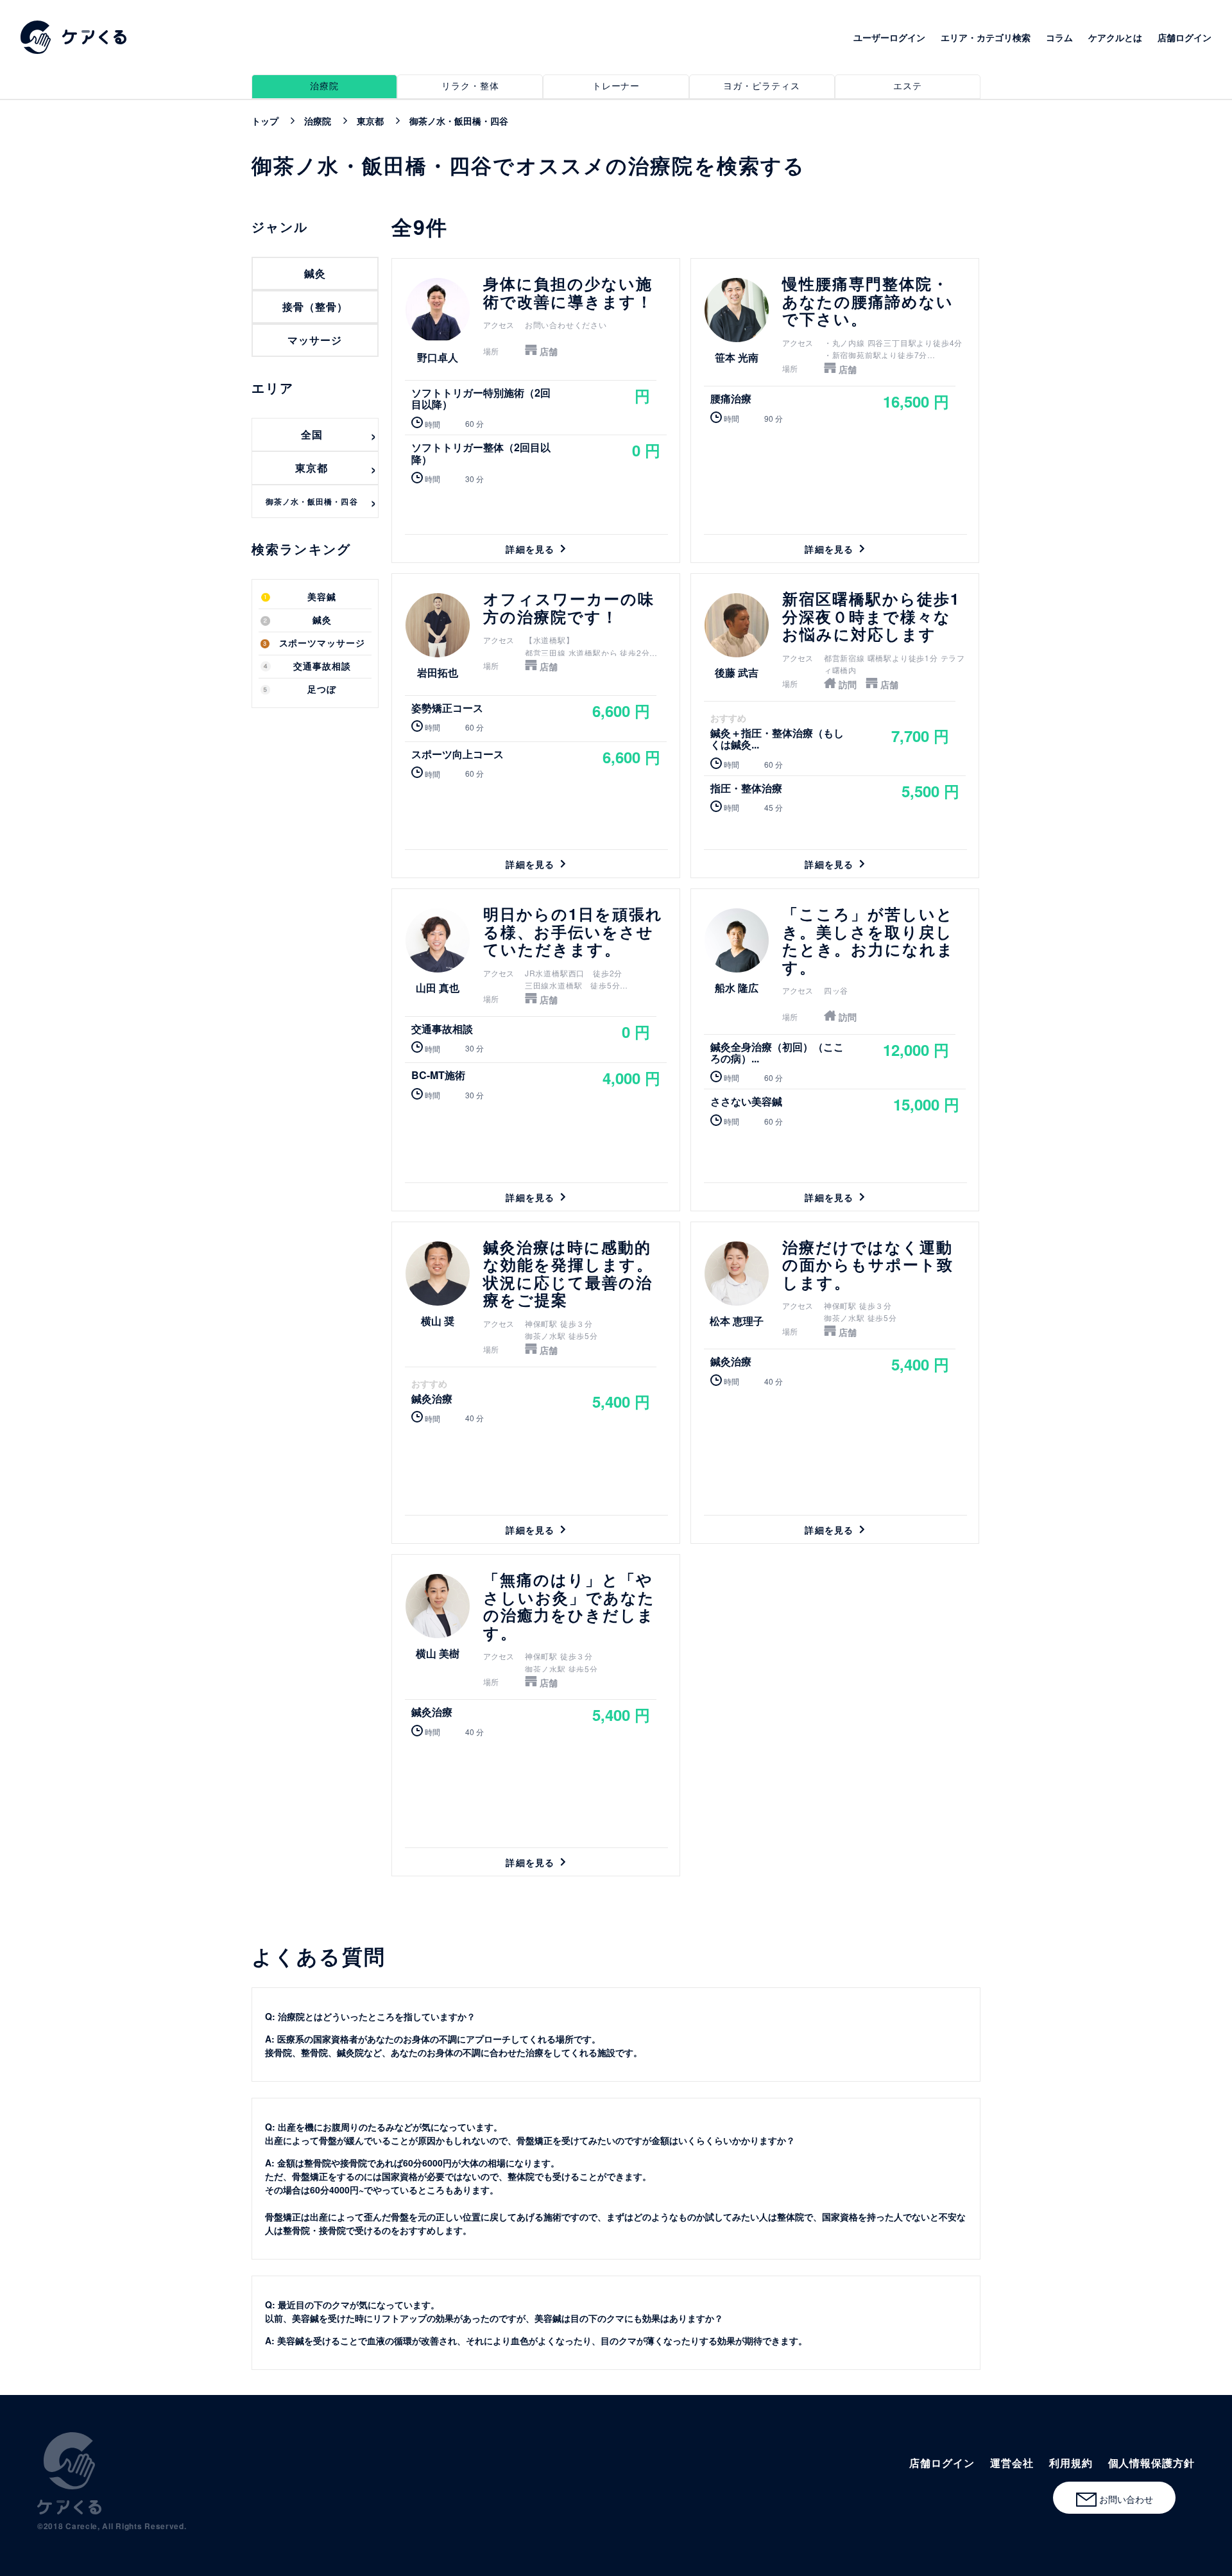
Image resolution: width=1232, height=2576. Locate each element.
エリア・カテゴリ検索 (986, 37)
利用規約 (1071, 2463)
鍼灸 (322, 620)
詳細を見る (536, 411)
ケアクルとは (1115, 37)
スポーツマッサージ (322, 644)
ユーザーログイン (889, 37)
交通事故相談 (322, 667)
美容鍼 (322, 597)
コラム (1059, 37)
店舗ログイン (1185, 37)
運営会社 (1012, 2463)
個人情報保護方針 (1151, 2463)
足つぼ (322, 690)
